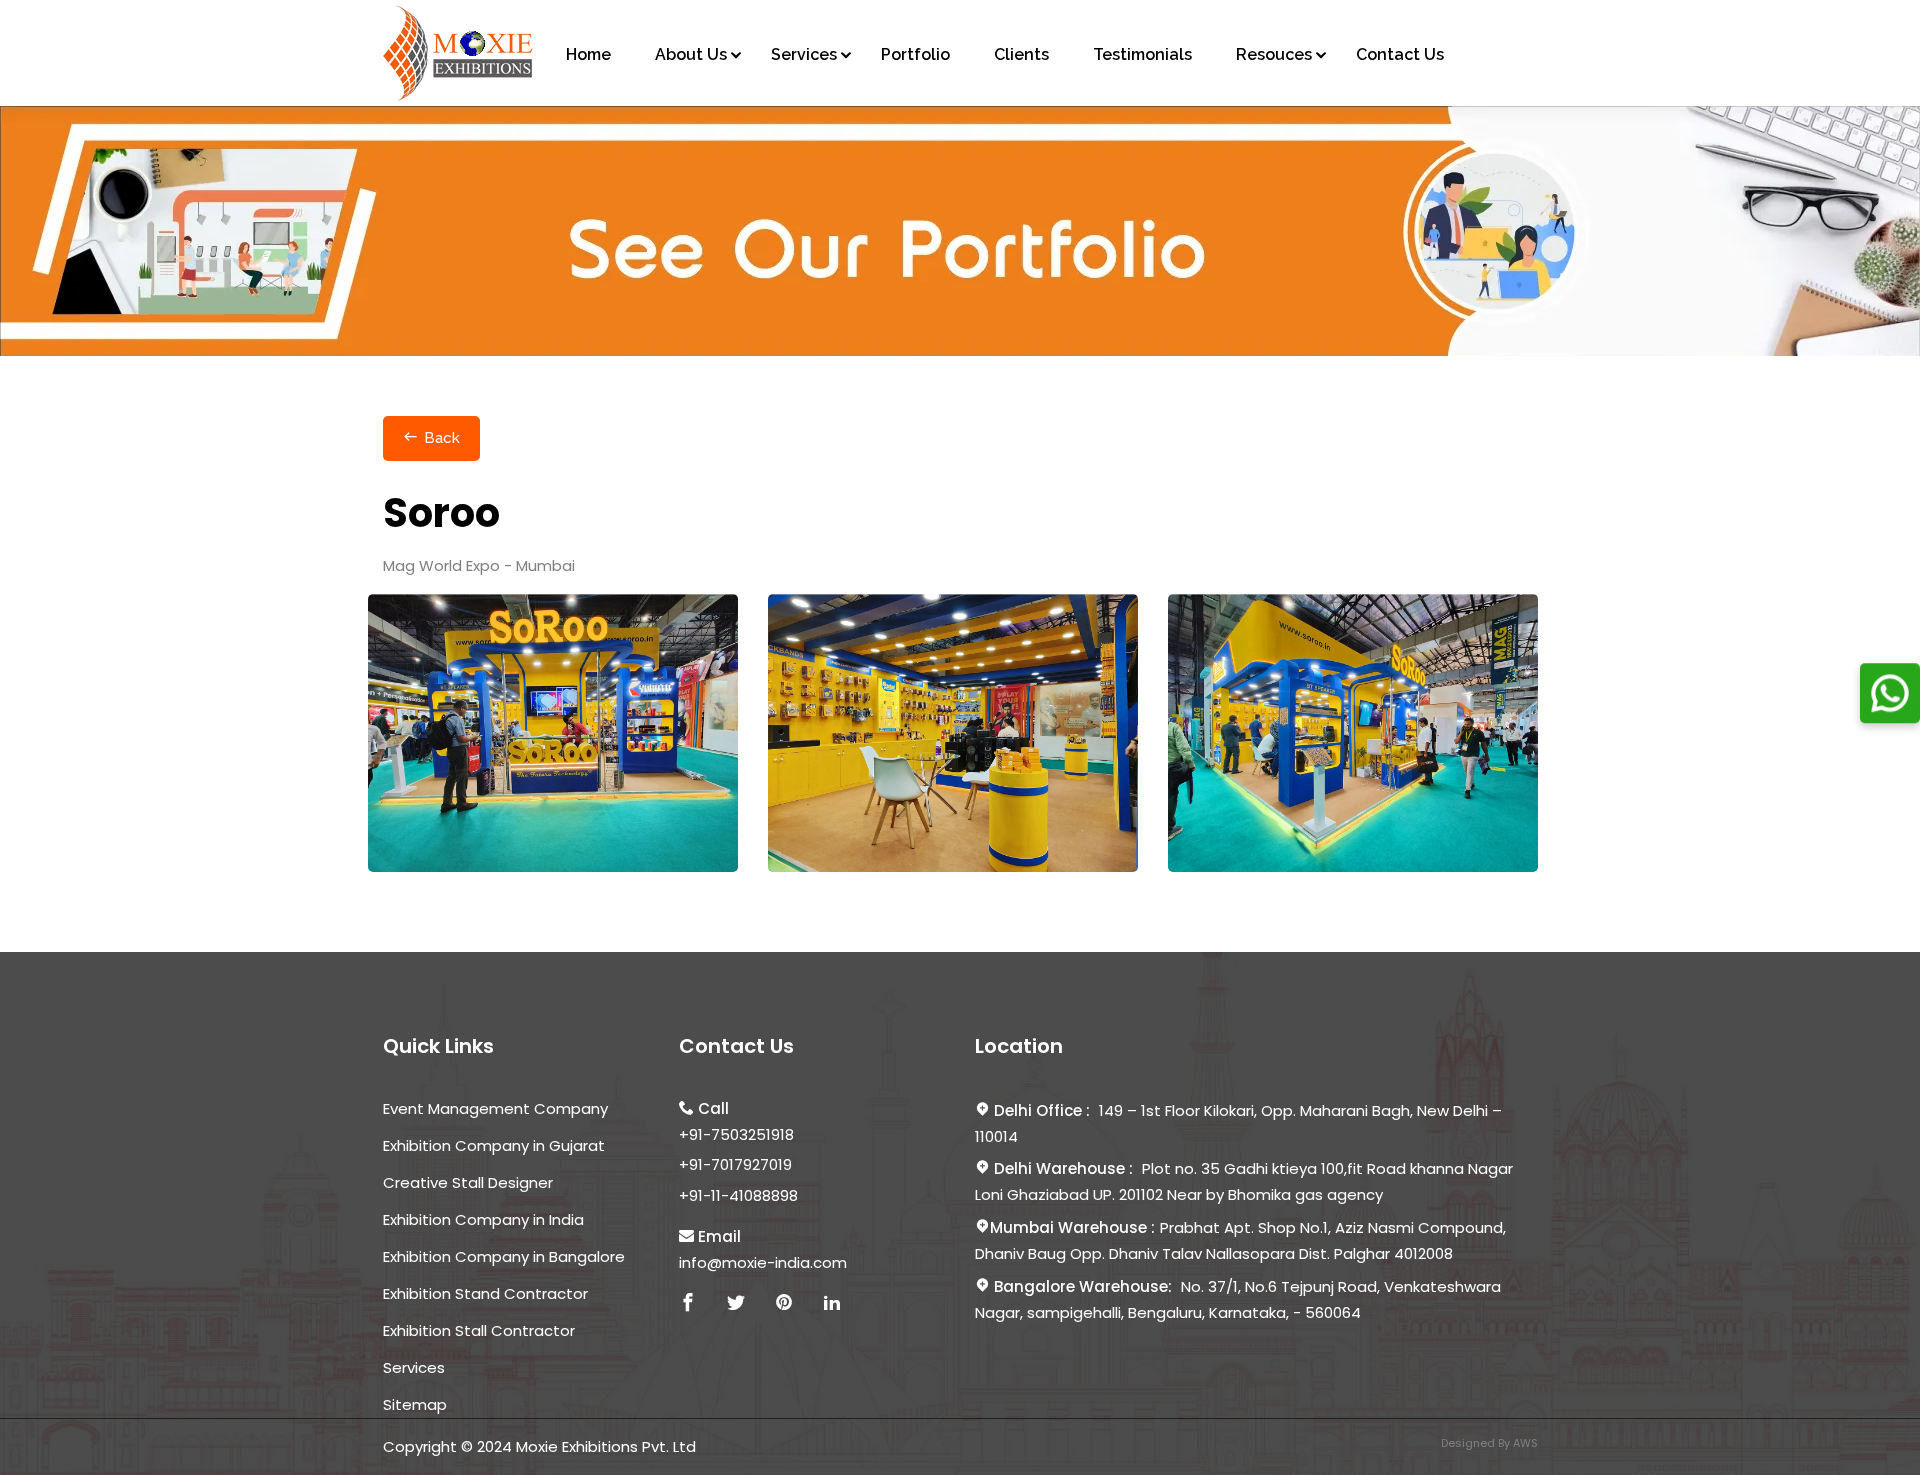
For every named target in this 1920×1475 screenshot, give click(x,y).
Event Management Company (495, 1108)
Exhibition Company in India (483, 1219)
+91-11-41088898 (738, 1195)
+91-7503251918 (736, 1134)
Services (804, 54)
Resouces (1274, 54)
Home (588, 54)
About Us (691, 54)
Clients (1021, 54)
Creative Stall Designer (468, 1182)
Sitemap (415, 1404)
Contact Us (1400, 54)
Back (442, 438)
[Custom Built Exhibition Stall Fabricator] (458, 53)
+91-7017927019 (735, 1164)
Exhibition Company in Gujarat (494, 1145)
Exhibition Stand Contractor (485, 1293)
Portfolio (915, 54)
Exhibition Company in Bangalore (504, 1256)
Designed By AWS (1489, 1443)
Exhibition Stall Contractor (479, 1330)
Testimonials (1142, 54)
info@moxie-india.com (763, 1262)
